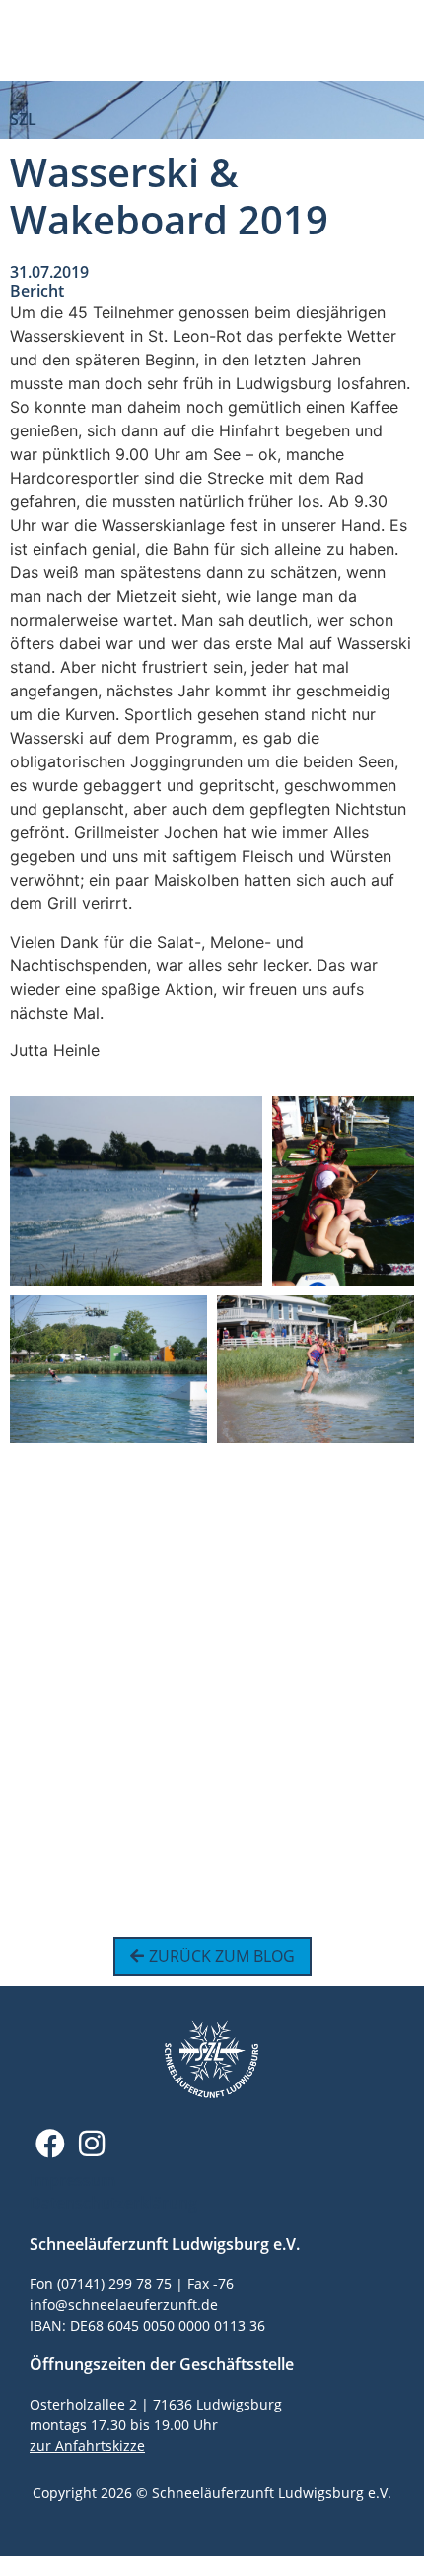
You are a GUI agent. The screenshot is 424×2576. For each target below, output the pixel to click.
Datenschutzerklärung (113, 2203)
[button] (396, 40)
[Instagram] (92, 2144)
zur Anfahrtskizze (87, 2445)
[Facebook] (50, 2144)
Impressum (72, 2180)
